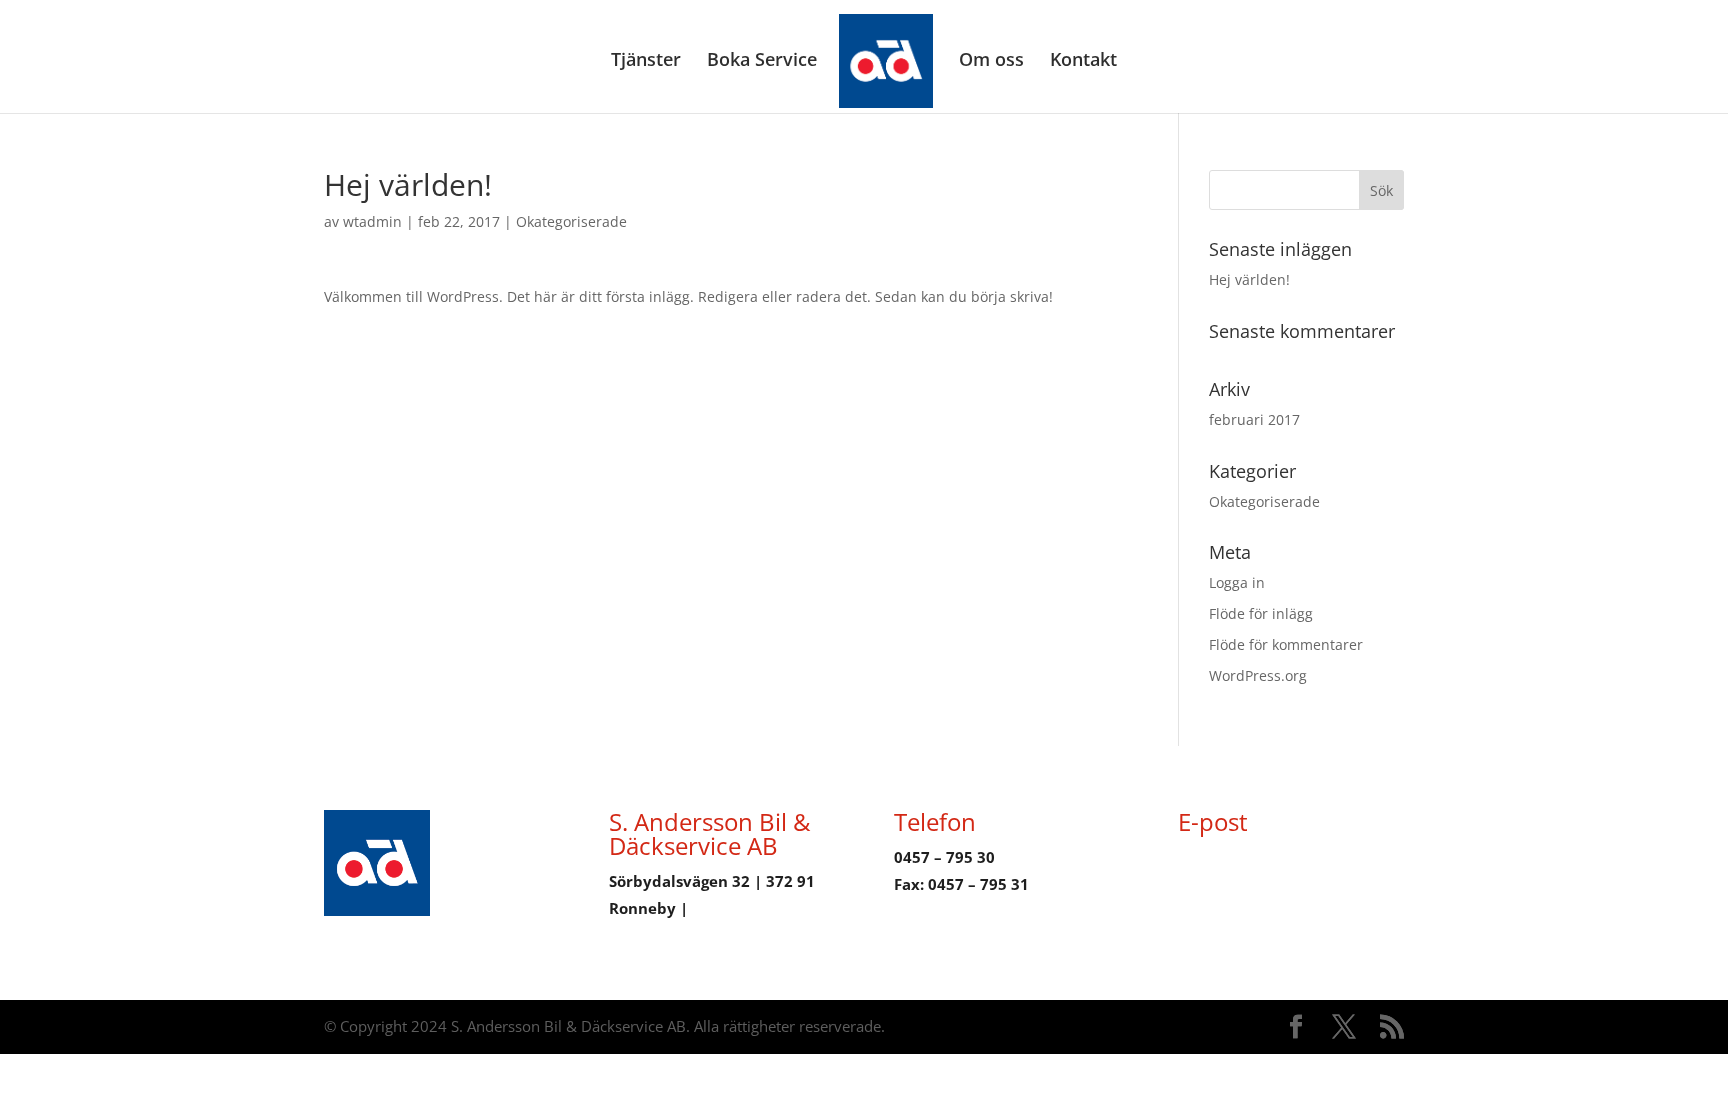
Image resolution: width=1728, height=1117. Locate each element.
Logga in (1237, 582)
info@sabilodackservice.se (1277, 857)
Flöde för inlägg (1261, 613)
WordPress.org (1258, 675)
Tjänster (646, 61)
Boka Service (762, 61)
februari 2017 (1254, 419)
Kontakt (1083, 61)
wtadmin (372, 221)
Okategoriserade (571, 221)
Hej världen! (1249, 279)
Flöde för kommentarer (1286, 644)
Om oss (991, 61)
